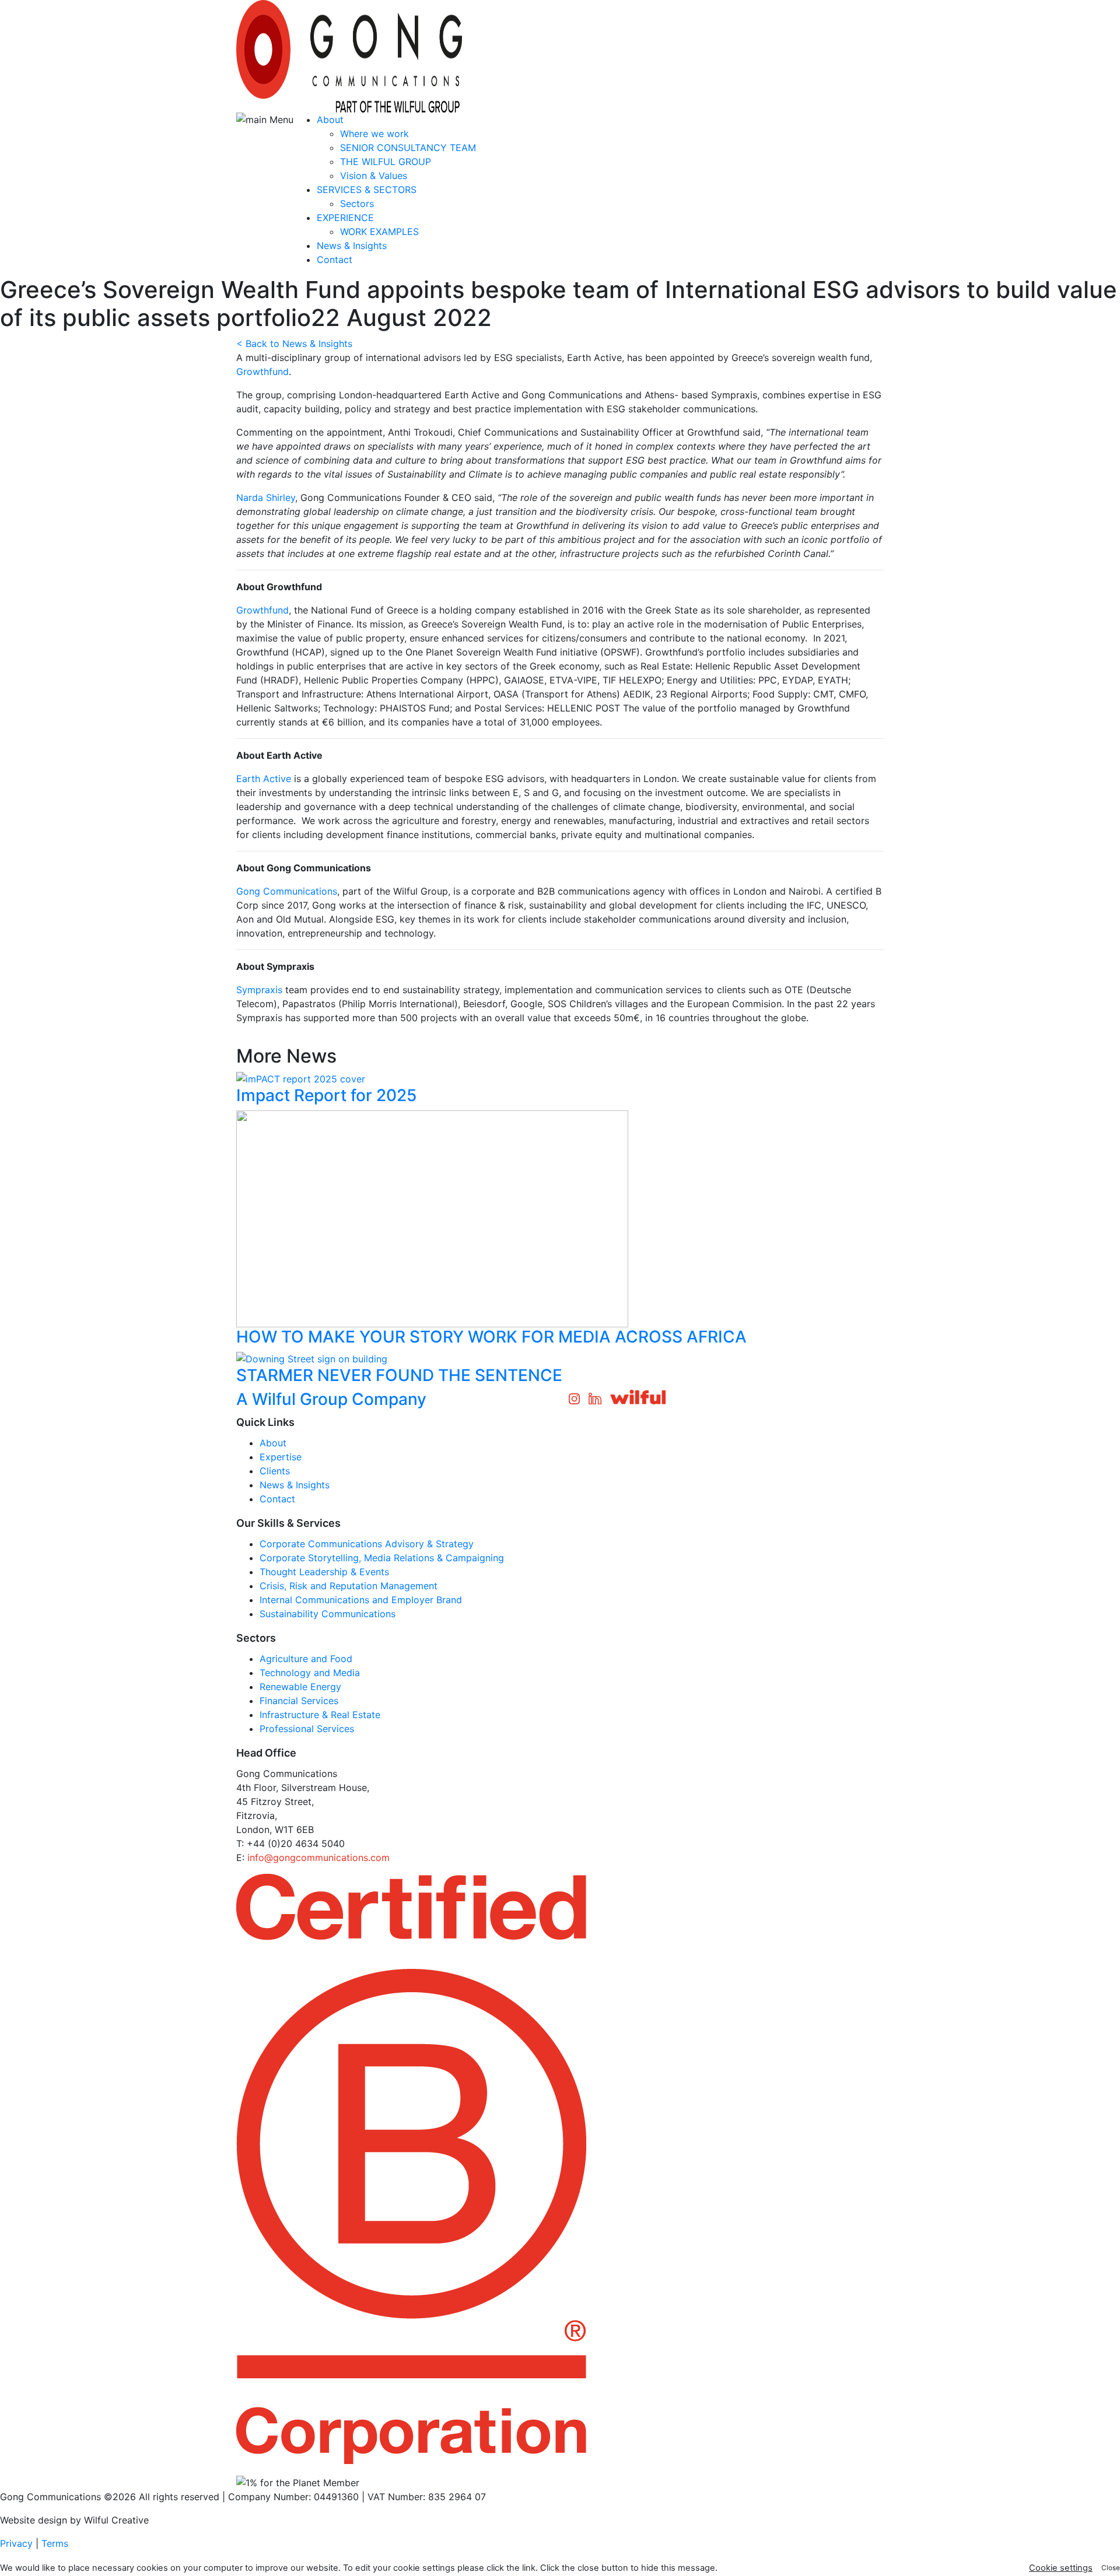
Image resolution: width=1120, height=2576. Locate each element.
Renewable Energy (300, 1687)
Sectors (357, 204)
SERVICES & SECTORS (367, 190)
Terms (55, 2543)
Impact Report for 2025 (326, 1095)
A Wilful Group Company (331, 1399)
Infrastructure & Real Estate (320, 1715)
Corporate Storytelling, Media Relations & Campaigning (382, 1558)
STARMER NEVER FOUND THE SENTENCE (399, 1375)
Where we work (374, 134)
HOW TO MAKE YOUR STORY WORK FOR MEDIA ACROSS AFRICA (491, 1337)
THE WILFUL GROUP (386, 162)
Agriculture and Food (306, 1659)
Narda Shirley (266, 497)
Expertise (281, 1457)
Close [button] (1111, 2568)
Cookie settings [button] (1061, 2568)
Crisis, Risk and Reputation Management (349, 1586)
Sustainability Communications (328, 1614)
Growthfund (262, 371)
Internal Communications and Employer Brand (361, 1600)
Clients (275, 1471)
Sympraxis (259, 990)
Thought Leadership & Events (324, 1572)
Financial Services (299, 1701)
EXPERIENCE (345, 218)
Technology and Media (310, 1673)
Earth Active (264, 779)
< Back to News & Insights (294, 344)
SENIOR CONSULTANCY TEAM (408, 148)
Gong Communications (287, 891)
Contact (335, 260)
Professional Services (307, 1729)
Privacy (16, 2543)
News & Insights (352, 246)
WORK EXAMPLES (379, 232)
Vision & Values (374, 176)
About (330, 120)
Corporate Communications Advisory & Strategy (367, 1544)
